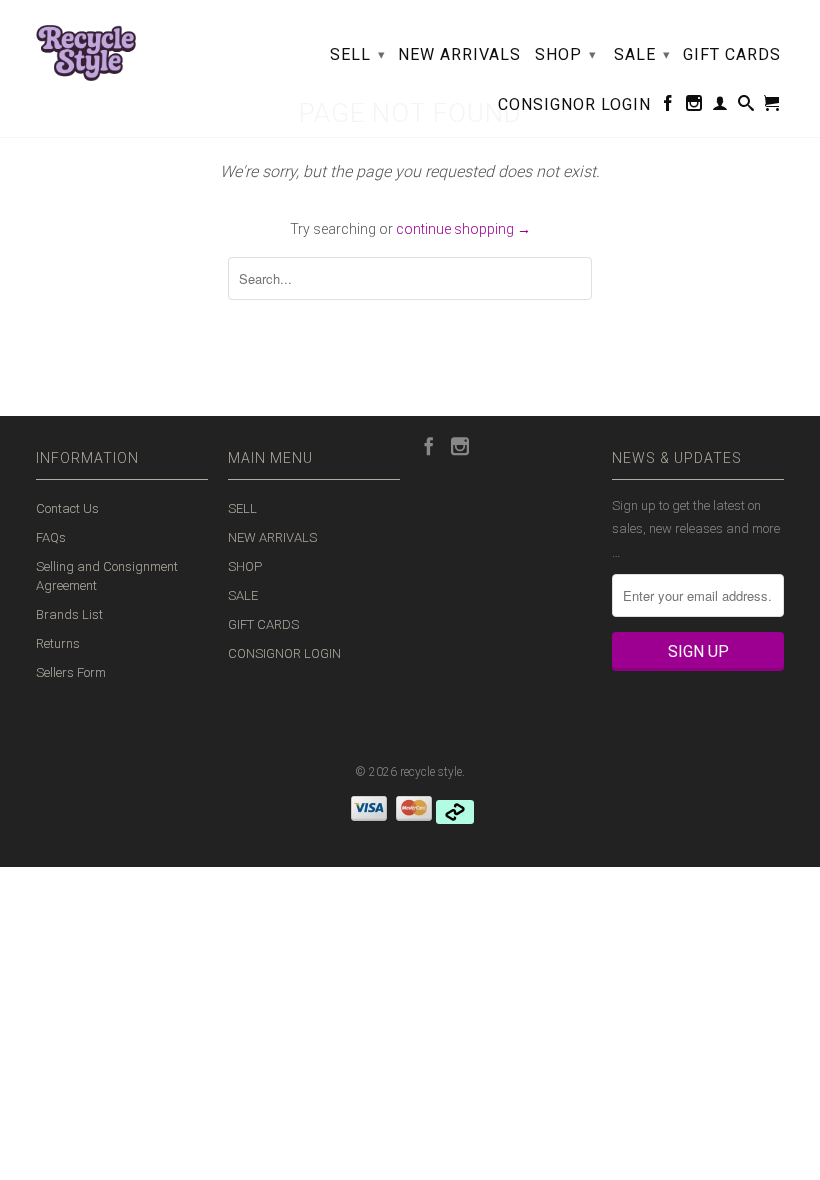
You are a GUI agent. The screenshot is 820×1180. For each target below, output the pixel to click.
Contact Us (67, 508)
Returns (58, 643)
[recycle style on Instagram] (694, 107)
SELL (358, 54)
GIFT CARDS (732, 55)
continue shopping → (463, 229)
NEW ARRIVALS (459, 55)
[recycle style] (86, 48)
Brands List (69, 614)
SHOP (566, 54)
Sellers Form (71, 672)
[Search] (746, 107)
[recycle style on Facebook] (668, 107)
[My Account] (720, 107)
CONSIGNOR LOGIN (574, 105)
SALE (642, 54)
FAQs (51, 537)
